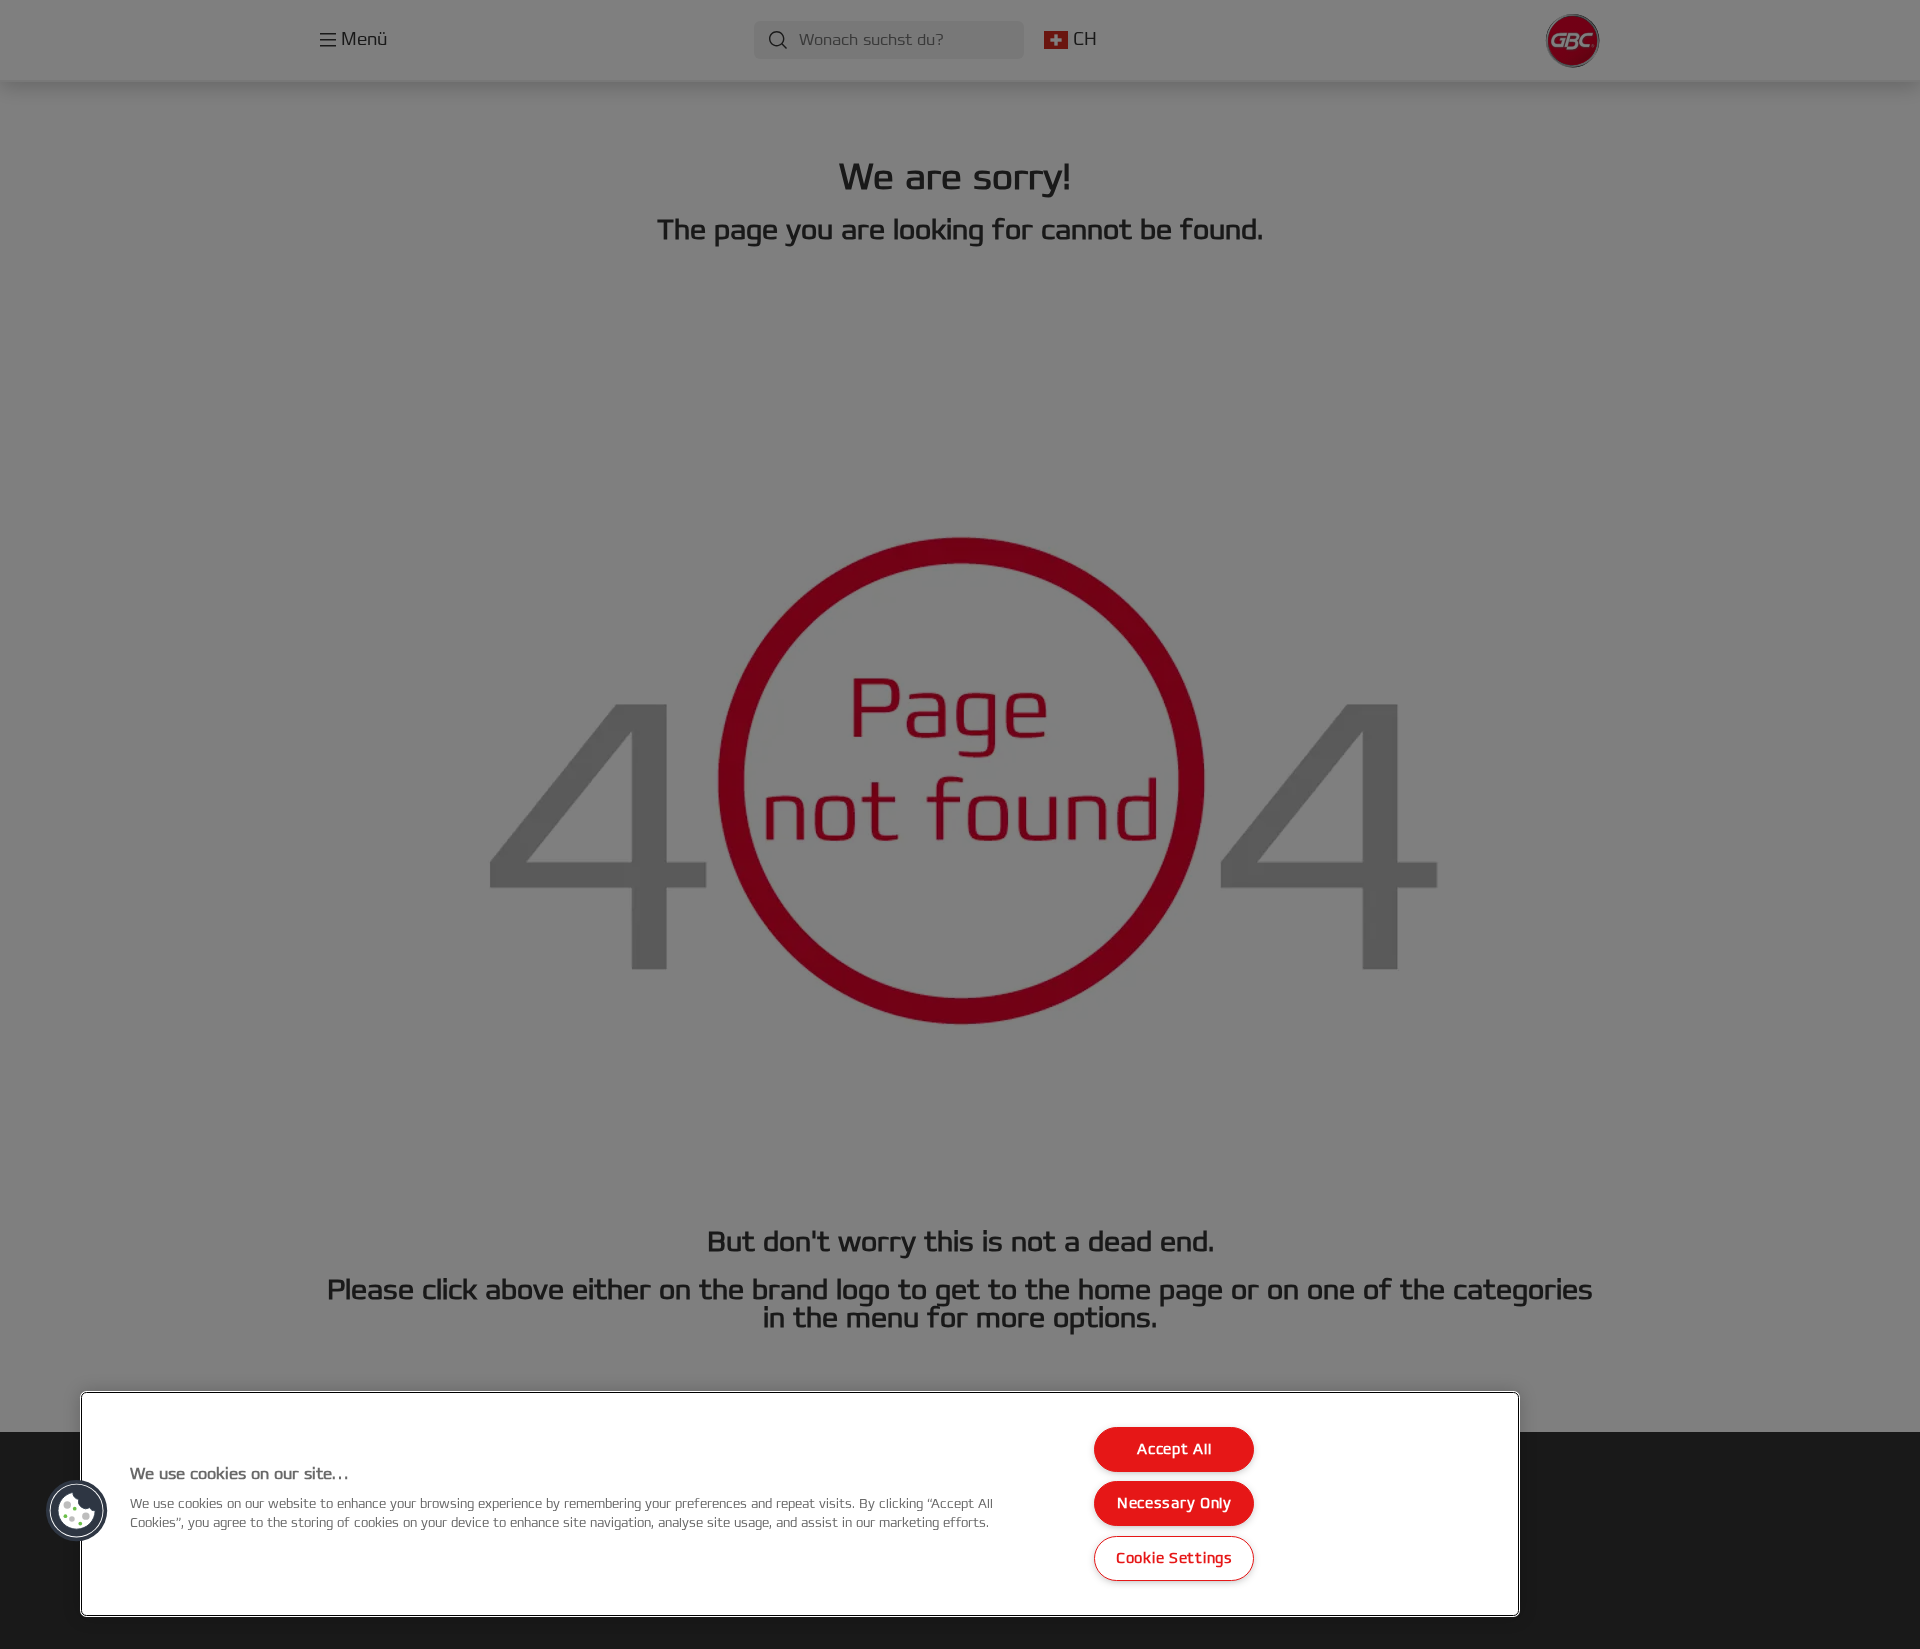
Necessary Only (1174, 1503)
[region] (800, 1504)
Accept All (1174, 1449)
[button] (77, 1511)
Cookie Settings (1174, 1558)
